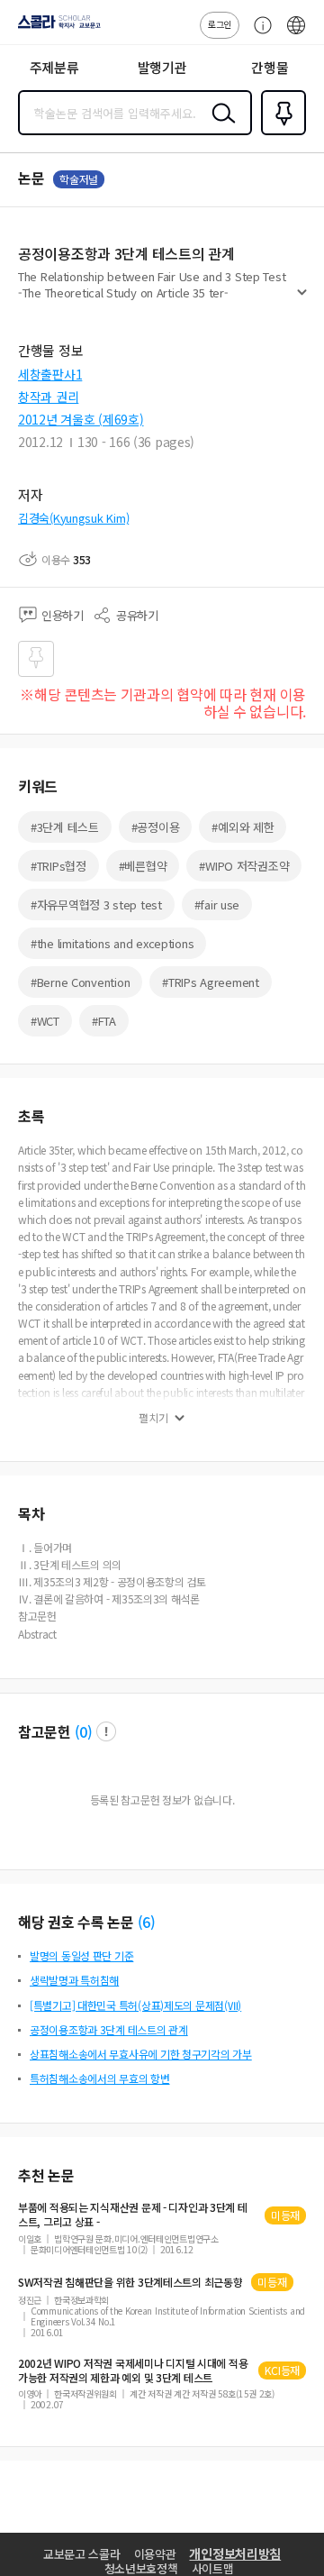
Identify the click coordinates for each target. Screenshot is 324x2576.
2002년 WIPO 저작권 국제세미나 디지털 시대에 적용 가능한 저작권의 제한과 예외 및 (133, 2370)
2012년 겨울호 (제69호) (81, 419)
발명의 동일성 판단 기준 (81, 1955)
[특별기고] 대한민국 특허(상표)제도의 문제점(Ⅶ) (135, 2005)
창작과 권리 (48, 397)
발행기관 (162, 67)
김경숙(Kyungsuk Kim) (73, 518)
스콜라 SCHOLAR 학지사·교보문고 (56, 28)
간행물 (270, 67)
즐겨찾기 (280, 133)
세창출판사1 (50, 374)
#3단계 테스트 (65, 827)
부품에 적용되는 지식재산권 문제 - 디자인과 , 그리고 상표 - (133, 2215)
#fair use (217, 904)
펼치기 (302, 299)
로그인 (220, 24)
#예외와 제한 (243, 827)
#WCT (45, 1021)
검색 (220, 127)
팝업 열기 (106, 1731)
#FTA (104, 1021)
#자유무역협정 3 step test (96, 904)
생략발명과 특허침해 (74, 1980)
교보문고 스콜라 (82, 2554)
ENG (296, 34)
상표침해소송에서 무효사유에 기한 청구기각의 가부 (141, 2054)
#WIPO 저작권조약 (244, 866)
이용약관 (155, 2554)
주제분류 (54, 67)
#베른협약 (143, 866)
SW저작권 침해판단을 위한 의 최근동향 (130, 2282)
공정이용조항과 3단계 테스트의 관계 (109, 2029)
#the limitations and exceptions (112, 943)
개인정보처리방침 (235, 2553)
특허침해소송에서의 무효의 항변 (100, 2078)
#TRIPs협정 (58, 866)
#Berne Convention (80, 982)
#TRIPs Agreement (211, 982)
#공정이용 (156, 827)
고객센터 (258, 34)
